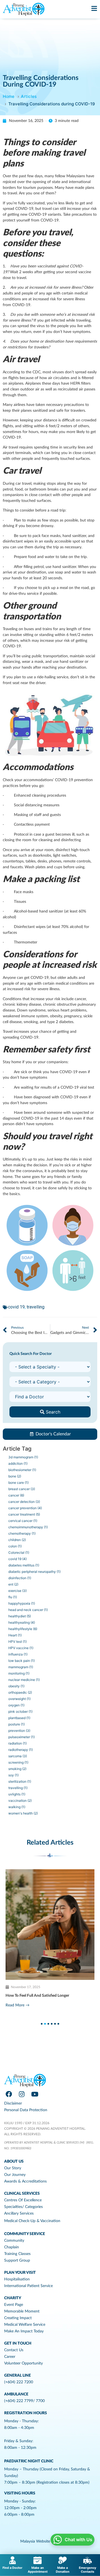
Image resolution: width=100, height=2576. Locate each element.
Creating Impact (18, 2318)
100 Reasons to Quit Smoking (31, 1996)
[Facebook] (9, 2094)
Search (52, 1412)
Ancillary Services (19, 2213)
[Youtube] (35, 2094)
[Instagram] (22, 2094)
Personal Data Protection (26, 2110)
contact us (14, 2350)
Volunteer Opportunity (23, 2363)
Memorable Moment (22, 2311)
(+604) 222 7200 (19, 2382)
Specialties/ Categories (23, 2207)
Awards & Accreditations (25, 2181)
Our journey (15, 2175)
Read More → (17, 2005)
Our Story (13, 2168)
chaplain (12, 2247)
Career (10, 2357)
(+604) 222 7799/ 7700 (24, 2401)
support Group (17, 2260)
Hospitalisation (17, 2279)
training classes (17, 2254)
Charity (13, 2298)
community (14, 2241)
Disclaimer (13, 2103)
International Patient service (28, 2286)
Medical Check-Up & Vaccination (32, 2221)
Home (9, 96)
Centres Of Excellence (23, 2200)
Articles (29, 96)
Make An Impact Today (24, 2331)
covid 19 (16, 1307)
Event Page (14, 2305)
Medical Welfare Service (25, 2325)
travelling (36, 1307)
